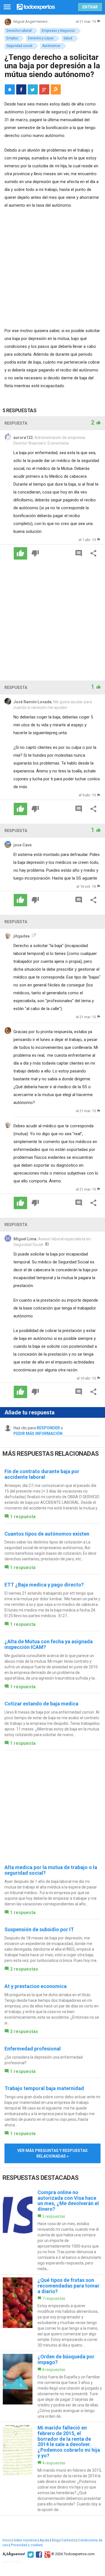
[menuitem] (21, 89)
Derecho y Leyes (41, 38)
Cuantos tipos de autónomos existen (47, 1534)
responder (48, 1428)
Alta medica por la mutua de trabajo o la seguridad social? (51, 1870)
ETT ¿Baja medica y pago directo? (44, 1585)
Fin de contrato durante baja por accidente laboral (42, 1474)
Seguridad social (19, 46)
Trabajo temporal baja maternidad (44, 2088)
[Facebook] (38, 2554)
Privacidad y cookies (27, 2545)
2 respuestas (24, 1969)
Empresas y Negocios (58, 31)
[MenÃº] (7, 7)
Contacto (68, 2540)
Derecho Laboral (19, 31)
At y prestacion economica (36, 1986)
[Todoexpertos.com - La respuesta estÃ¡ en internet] (36, 6)
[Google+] (47, 2554)
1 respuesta (23, 1517)
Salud (68, 38)
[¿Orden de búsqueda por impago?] (53, 2386)
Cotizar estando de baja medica (41, 1704)
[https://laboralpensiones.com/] (33, 936)
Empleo (12, 38)
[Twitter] (30, 2554)
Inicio (7, 2540)
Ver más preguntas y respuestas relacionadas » (53, 2153)
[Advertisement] (53, 269)
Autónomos (51, 46)
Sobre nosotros (25, 2540)
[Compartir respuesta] (94, 553)
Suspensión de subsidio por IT (39, 1929)
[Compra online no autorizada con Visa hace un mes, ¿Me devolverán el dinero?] (53, 2231)
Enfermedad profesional (33, 2049)
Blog (55, 2540)
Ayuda (44, 2540)
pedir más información (38, 1434)
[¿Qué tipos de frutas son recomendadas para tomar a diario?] (53, 2313)
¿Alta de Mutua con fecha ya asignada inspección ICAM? (49, 1644)
